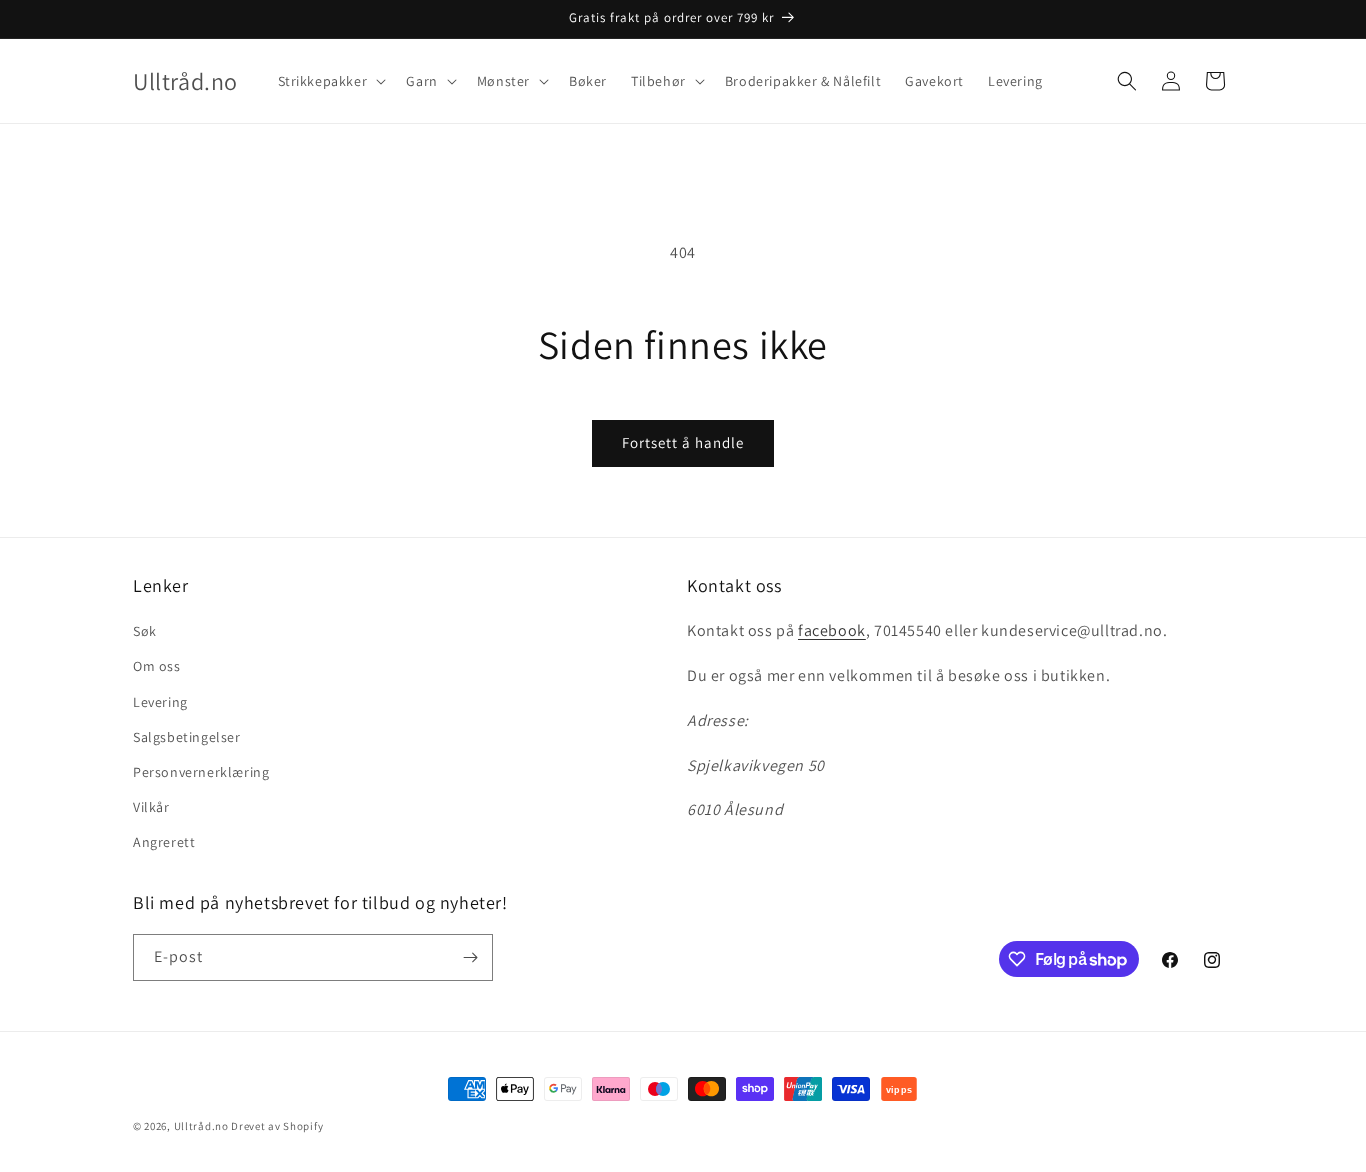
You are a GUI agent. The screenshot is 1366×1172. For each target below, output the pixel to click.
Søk (145, 631)
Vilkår (151, 807)
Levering (160, 702)
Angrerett (164, 842)
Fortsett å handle (683, 442)
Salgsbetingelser (187, 737)
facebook (832, 630)
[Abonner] (470, 957)
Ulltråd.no (201, 1126)
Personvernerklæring (201, 772)
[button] (330, 81)
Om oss (157, 666)
